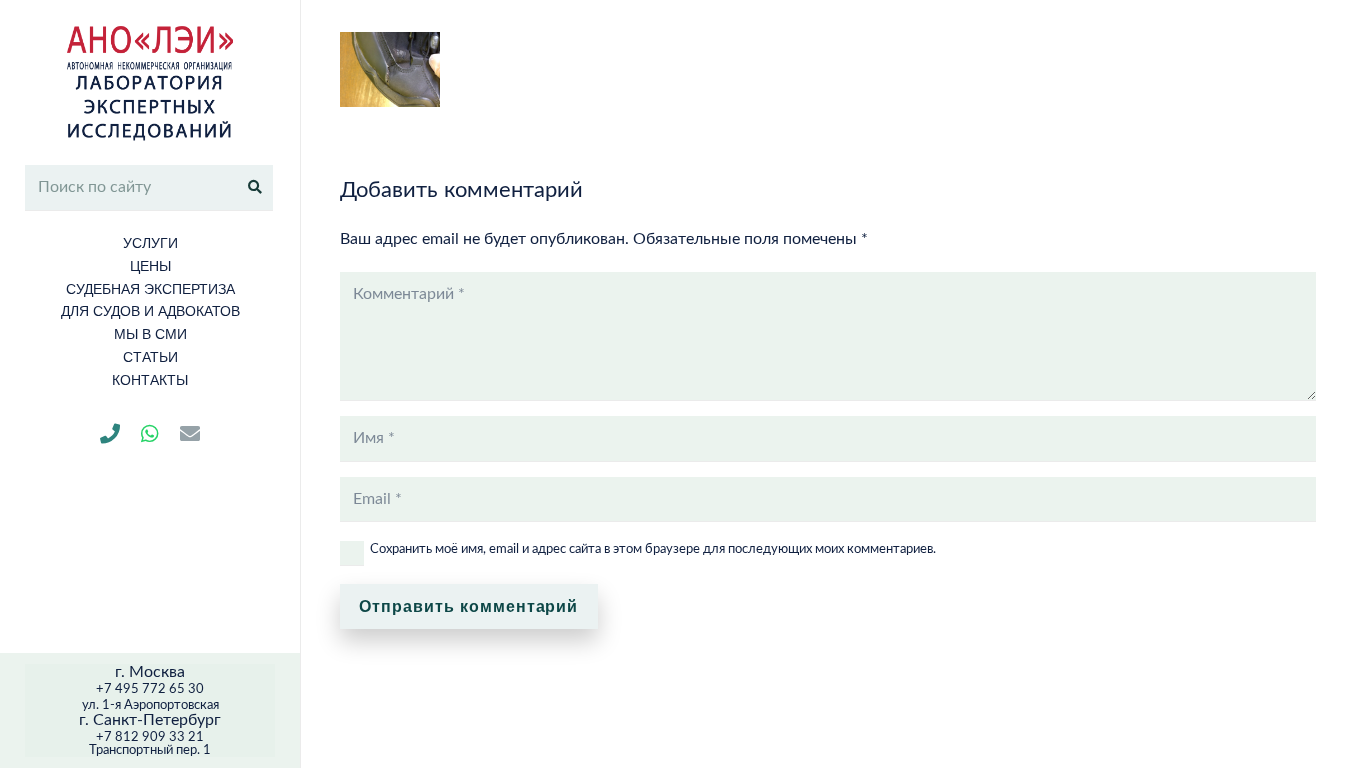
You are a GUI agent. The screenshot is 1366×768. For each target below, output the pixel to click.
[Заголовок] (110, 434)
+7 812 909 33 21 (150, 737)
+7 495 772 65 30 (150, 689)
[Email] (190, 434)
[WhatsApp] (150, 434)
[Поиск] (255, 187)
